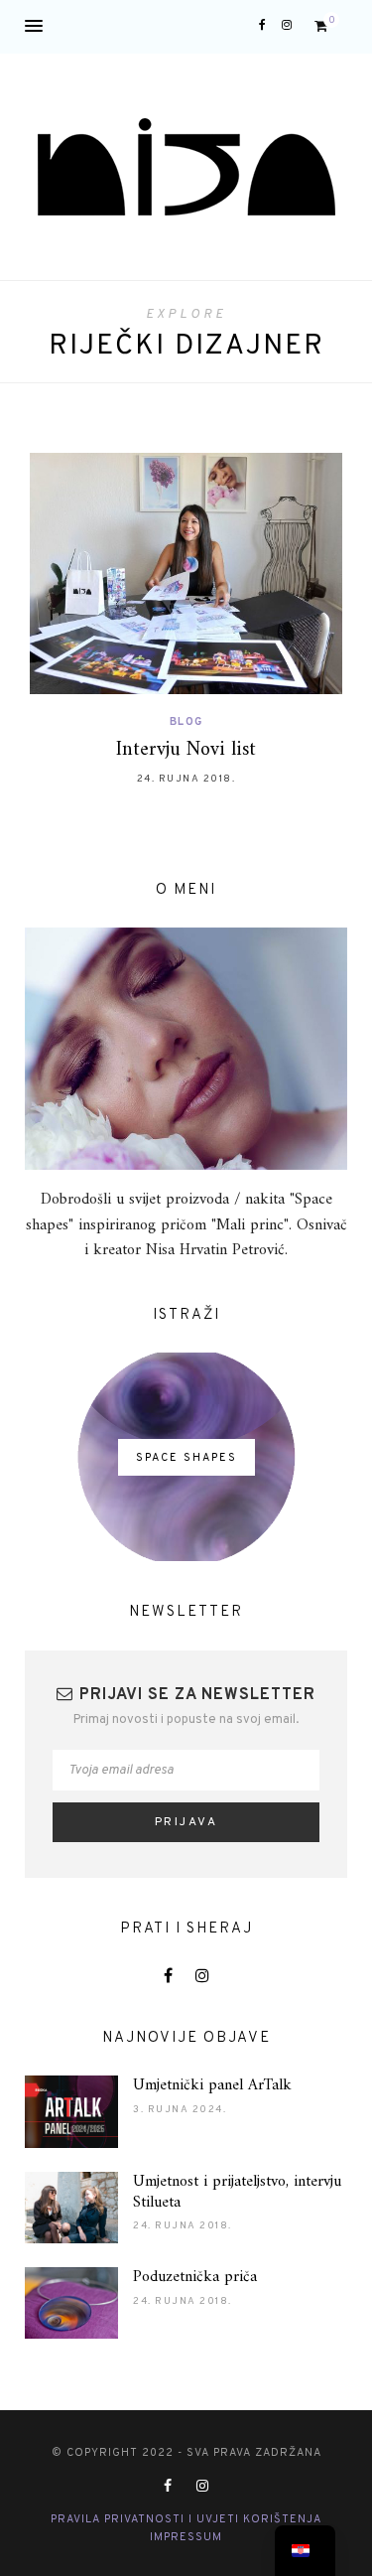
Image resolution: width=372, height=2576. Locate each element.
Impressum (186, 2537)
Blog (186, 722)
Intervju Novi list (186, 750)
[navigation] (305, 2551)
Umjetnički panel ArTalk (212, 2085)
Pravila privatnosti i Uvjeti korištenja (186, 2519)
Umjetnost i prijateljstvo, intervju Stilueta (237, 2192)
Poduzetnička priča (195, 2277)
